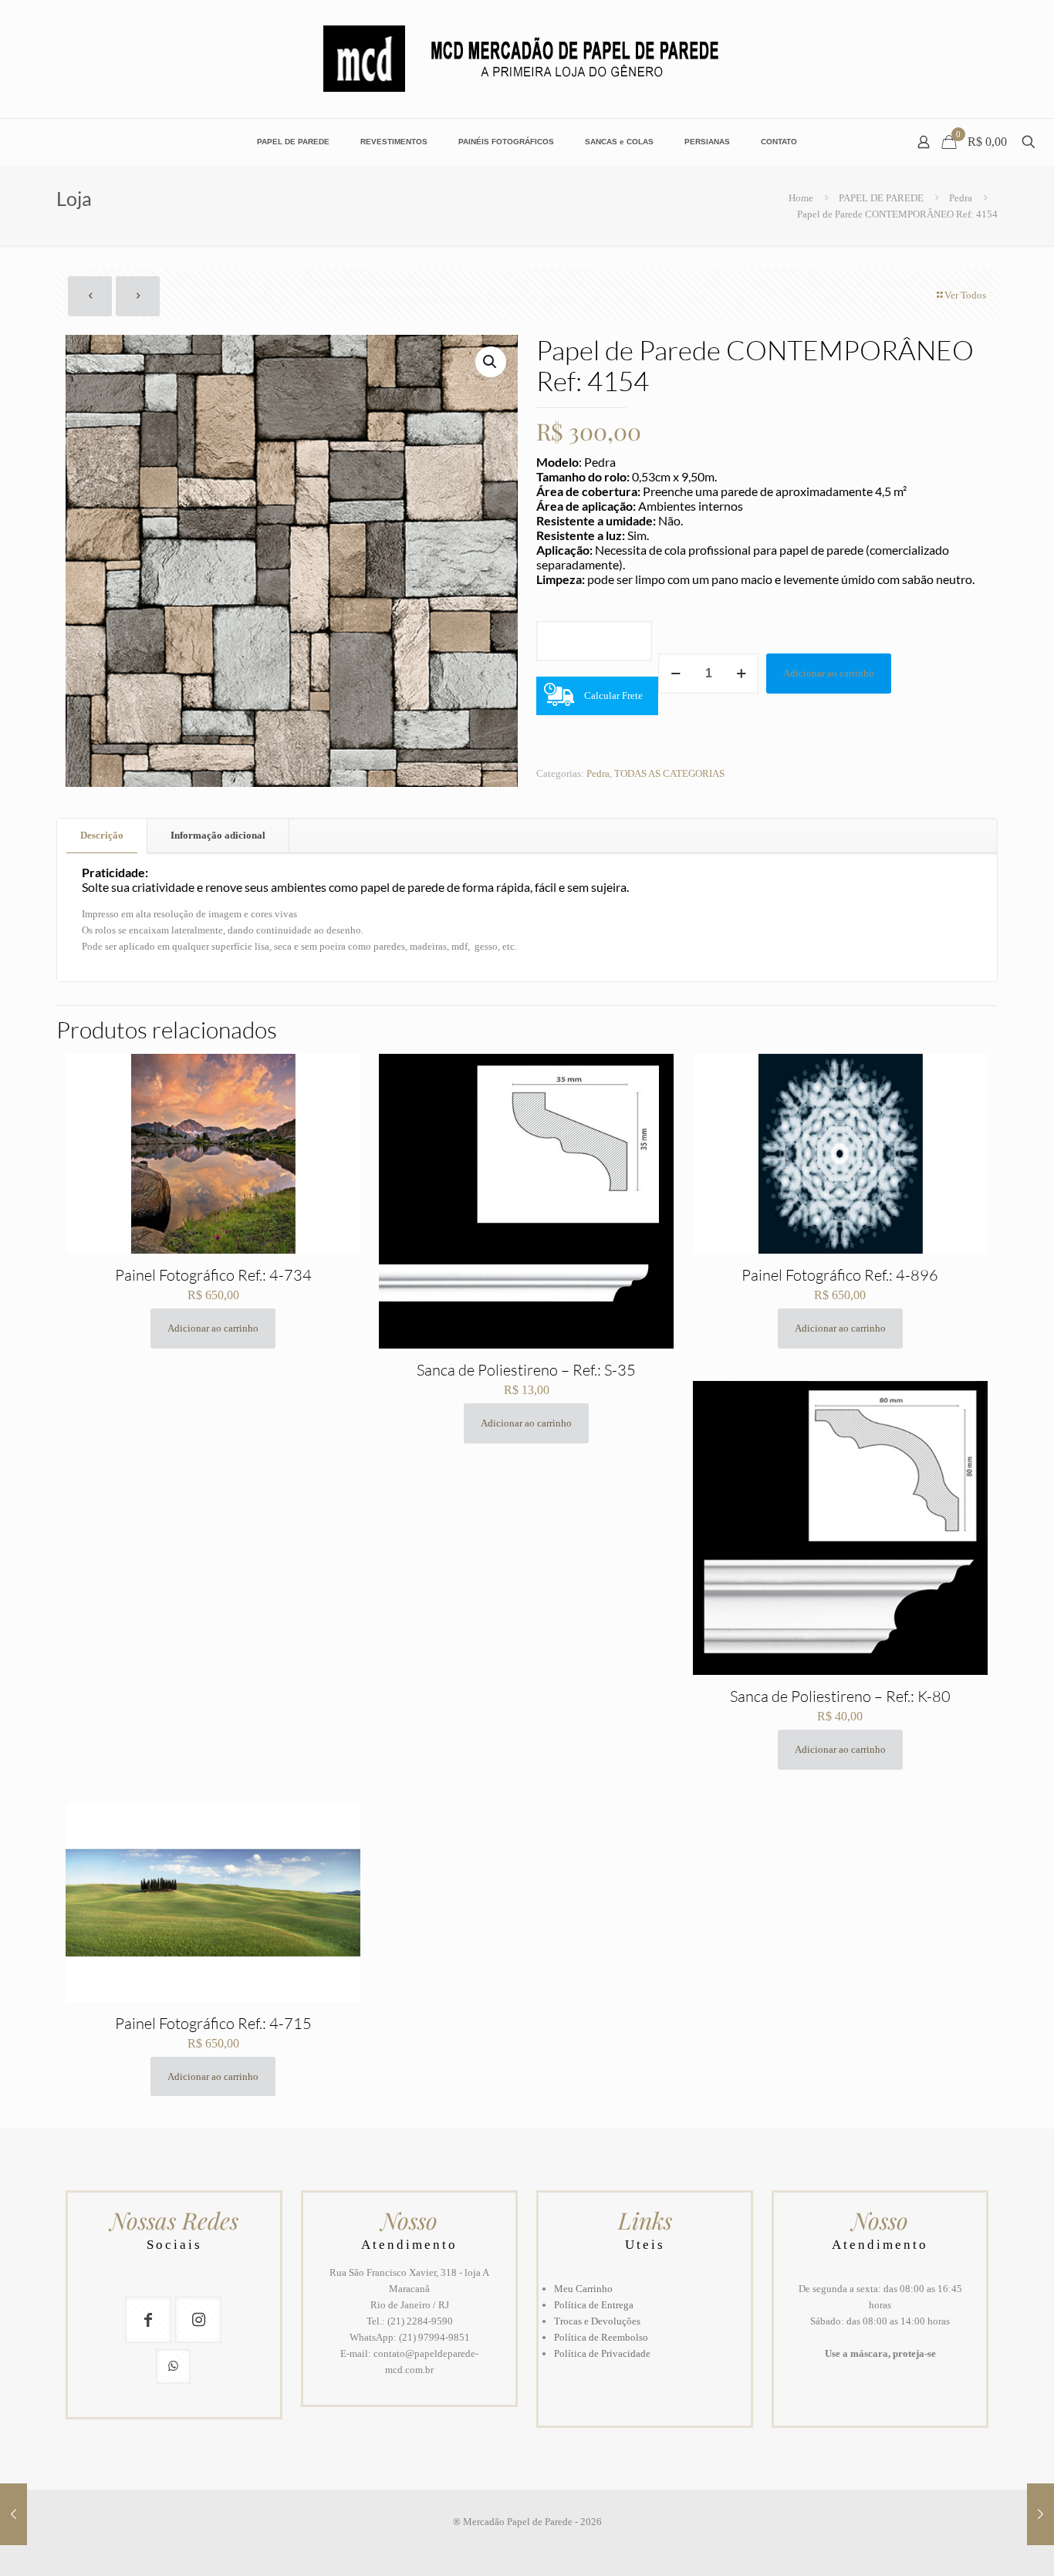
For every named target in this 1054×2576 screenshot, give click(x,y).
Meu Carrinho (583, 2289)
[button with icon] (148, 2320)
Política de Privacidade (602, 2353)
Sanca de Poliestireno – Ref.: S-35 (526, 1370)
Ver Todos (965, 295)
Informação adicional (218, 835)
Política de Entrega (594, 2305)
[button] (491, 362)
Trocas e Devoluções (597, 2321)
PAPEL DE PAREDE (881, 198)
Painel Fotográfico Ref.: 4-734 (213, 1275)
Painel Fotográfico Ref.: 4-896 (840, 1275)
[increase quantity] (741, 674)
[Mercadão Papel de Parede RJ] (527, 59)
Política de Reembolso (601, 2337)
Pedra (961, 198)
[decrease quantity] (676, 674)
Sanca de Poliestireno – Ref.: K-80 (840, 1696)
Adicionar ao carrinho (829, 673)
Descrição (102, 835)
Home (801, 198)
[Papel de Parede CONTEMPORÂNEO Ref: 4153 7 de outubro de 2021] (14, 2514)
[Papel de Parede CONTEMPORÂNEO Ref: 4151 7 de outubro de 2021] (1040, 2514)
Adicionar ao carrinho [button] (213, 1328)
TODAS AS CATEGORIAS (669, 773)
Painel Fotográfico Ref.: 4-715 (213, 2023)
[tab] (102, 836)
